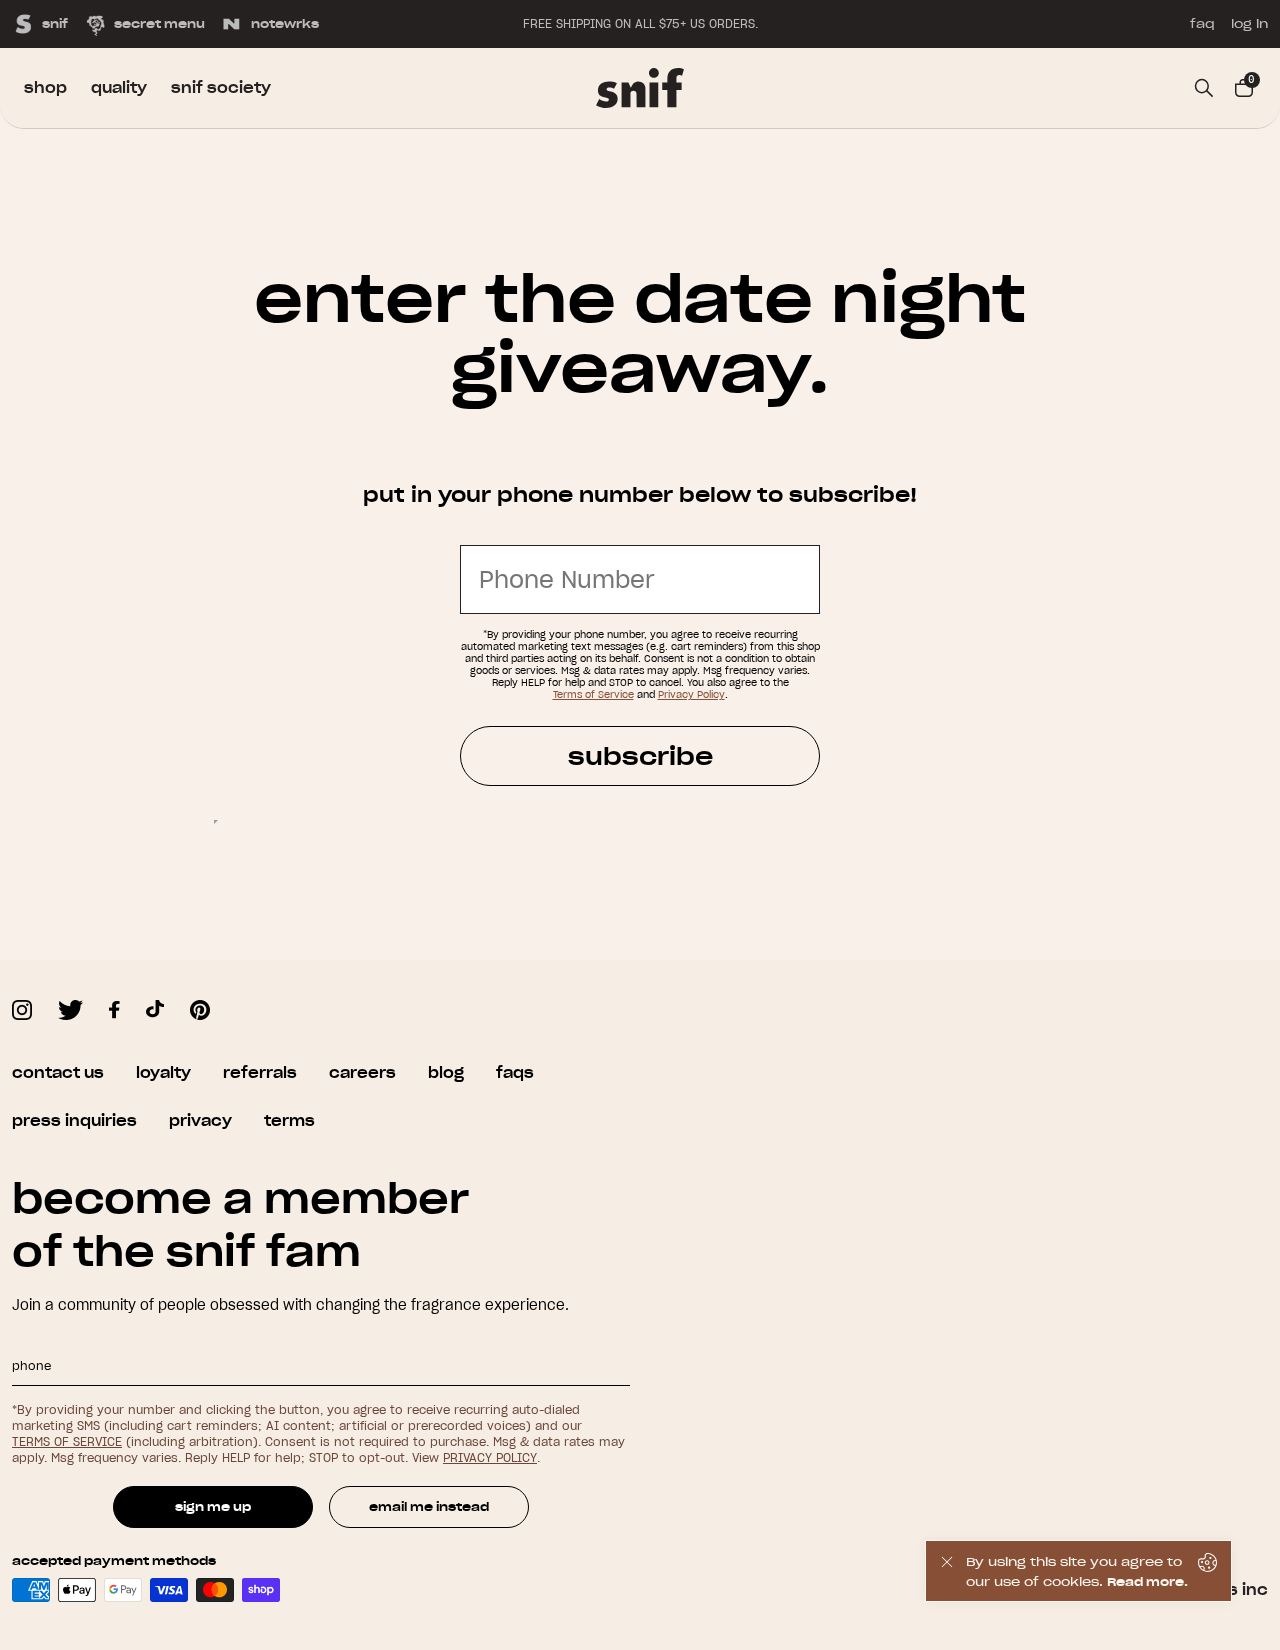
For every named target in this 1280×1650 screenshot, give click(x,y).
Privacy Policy (691, 695)
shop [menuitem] (45, 88)
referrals (260, 1073)
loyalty (163, 1073)
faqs (515, 1073)
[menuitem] (640, 88)
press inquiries (74, 1121)
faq (1202, 23)
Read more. (1147, 1581)
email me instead (429, 1506)
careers (362, 1073)
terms (289, 1121)
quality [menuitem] (119, 88)
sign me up (213, 1506)
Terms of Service (593, 695)
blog (446, 1073)
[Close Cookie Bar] (946, 1571)
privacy (200, 1121)
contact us (58, 1073)
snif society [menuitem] (221, 88)
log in (1249, 23)
